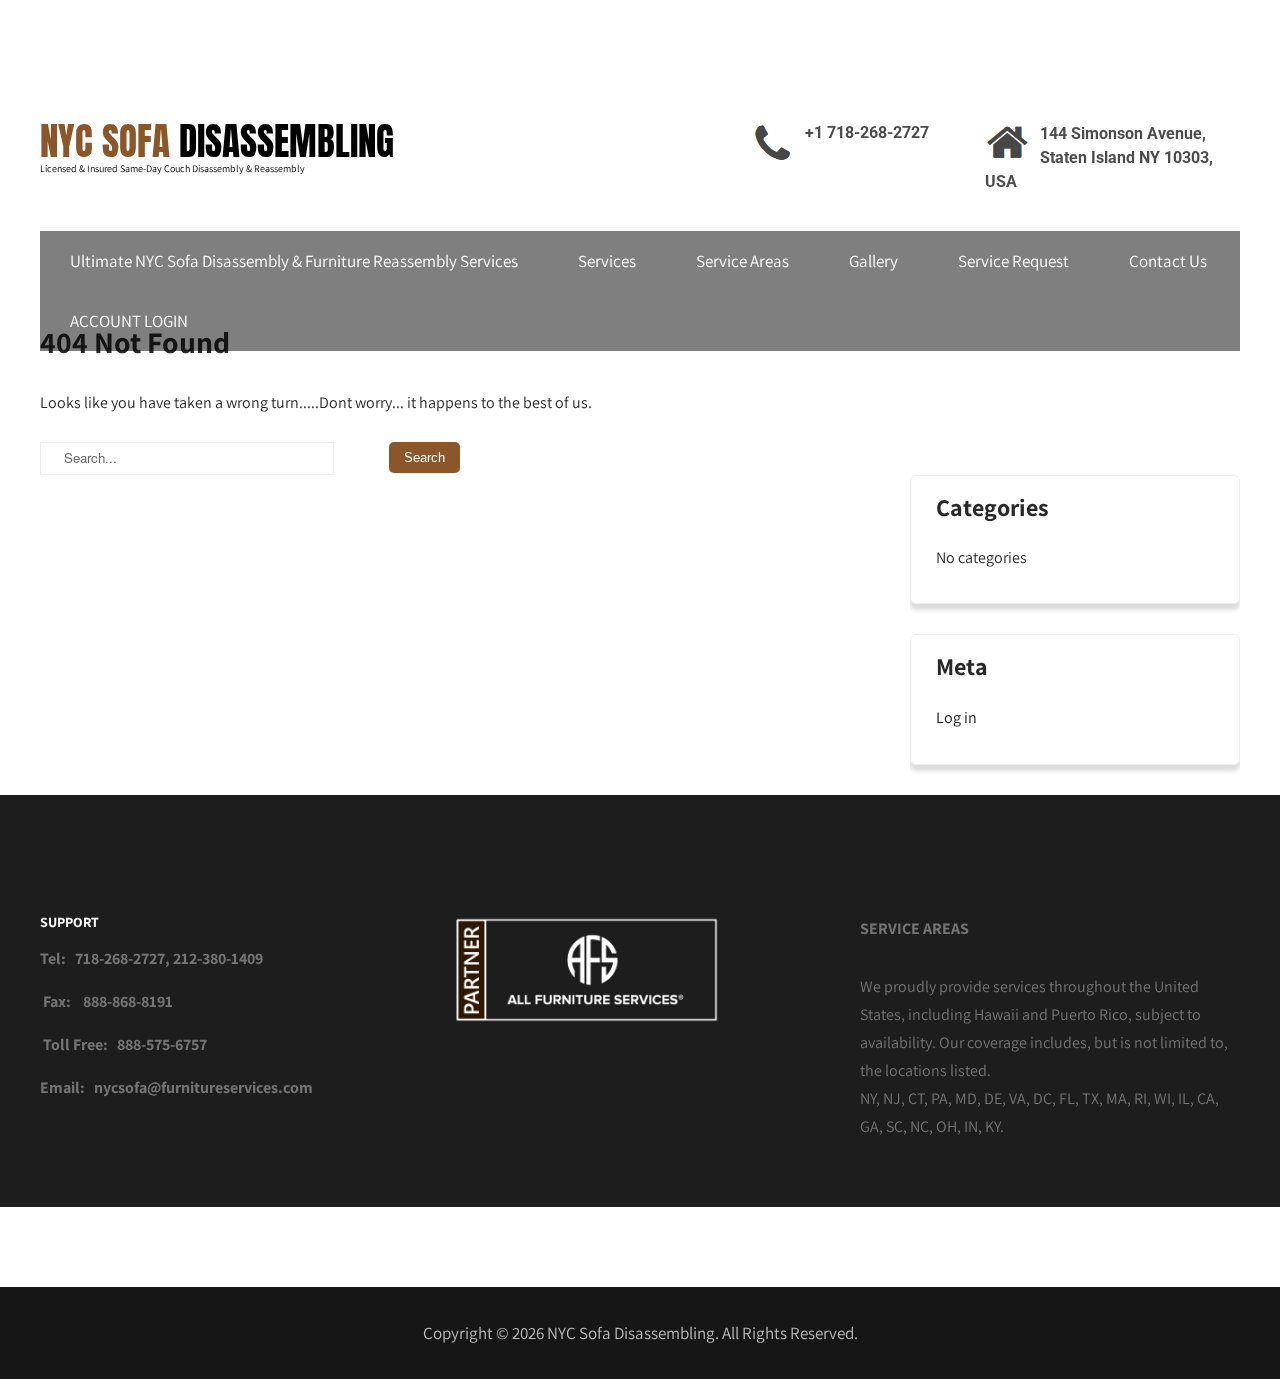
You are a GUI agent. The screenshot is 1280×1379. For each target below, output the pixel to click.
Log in (956, 717)
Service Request (1013, 261)
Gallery (873, 261)
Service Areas (742, 261)
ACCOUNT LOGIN (129, 321)
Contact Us (1168, 261)
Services (607, 261)
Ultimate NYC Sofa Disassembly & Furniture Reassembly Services (294, 261)
